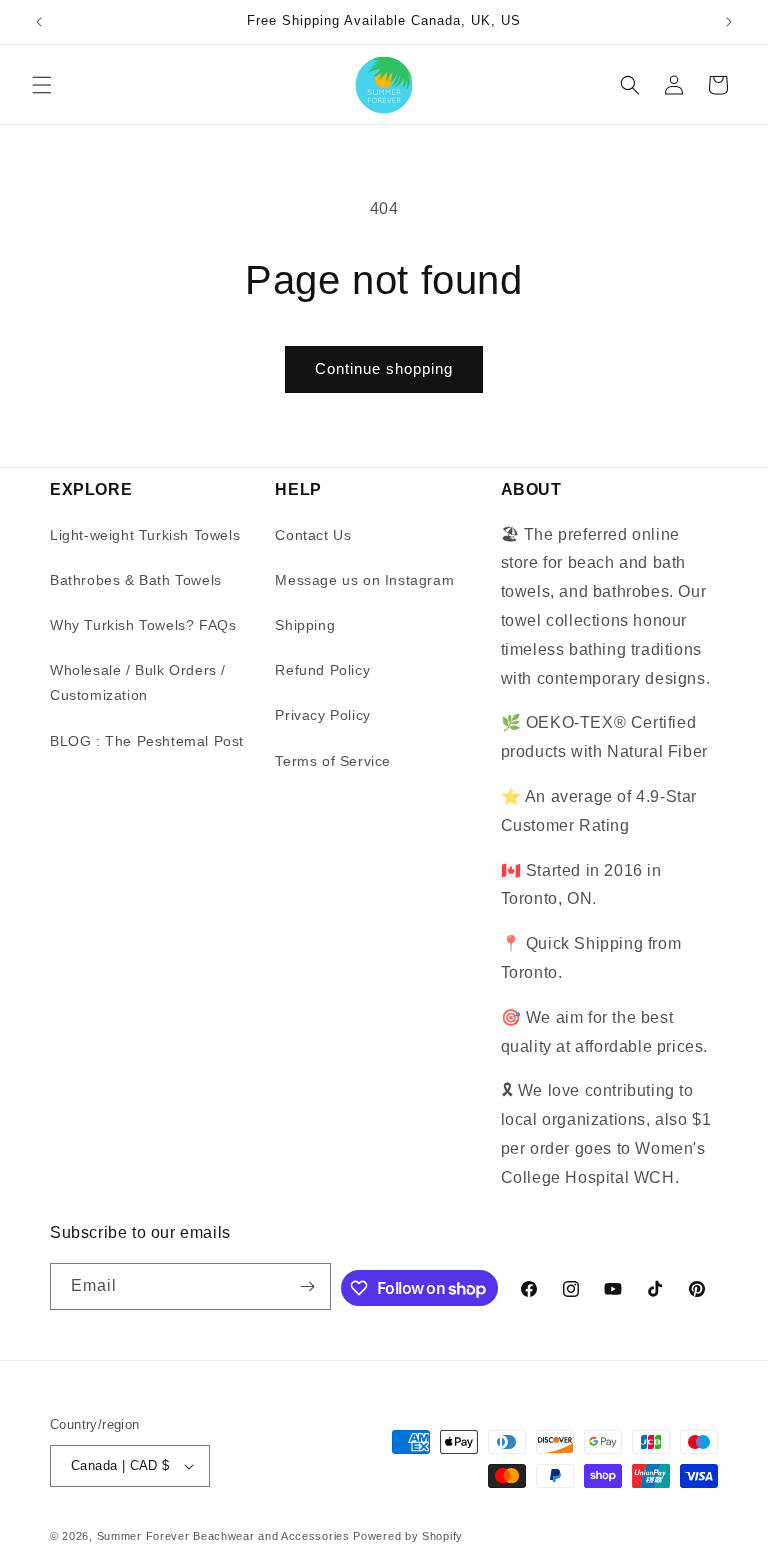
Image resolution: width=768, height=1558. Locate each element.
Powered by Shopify (408, 1536)
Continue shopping (384, 368)
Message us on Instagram (364, 580)
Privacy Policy (322, 715)
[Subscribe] (308, 1286)
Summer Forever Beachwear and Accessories (223, 1536)
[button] (42, 85)
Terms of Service (333, 761)
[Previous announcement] (39, 22)
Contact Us (313, 535)
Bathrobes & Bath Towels (136, 580)
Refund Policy (322, 670)
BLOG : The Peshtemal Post (147, 741)
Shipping (305, 625)
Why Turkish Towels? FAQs (143, 625)
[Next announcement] (729, 22)
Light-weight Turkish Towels (145, 535)
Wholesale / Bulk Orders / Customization (138, 682)
